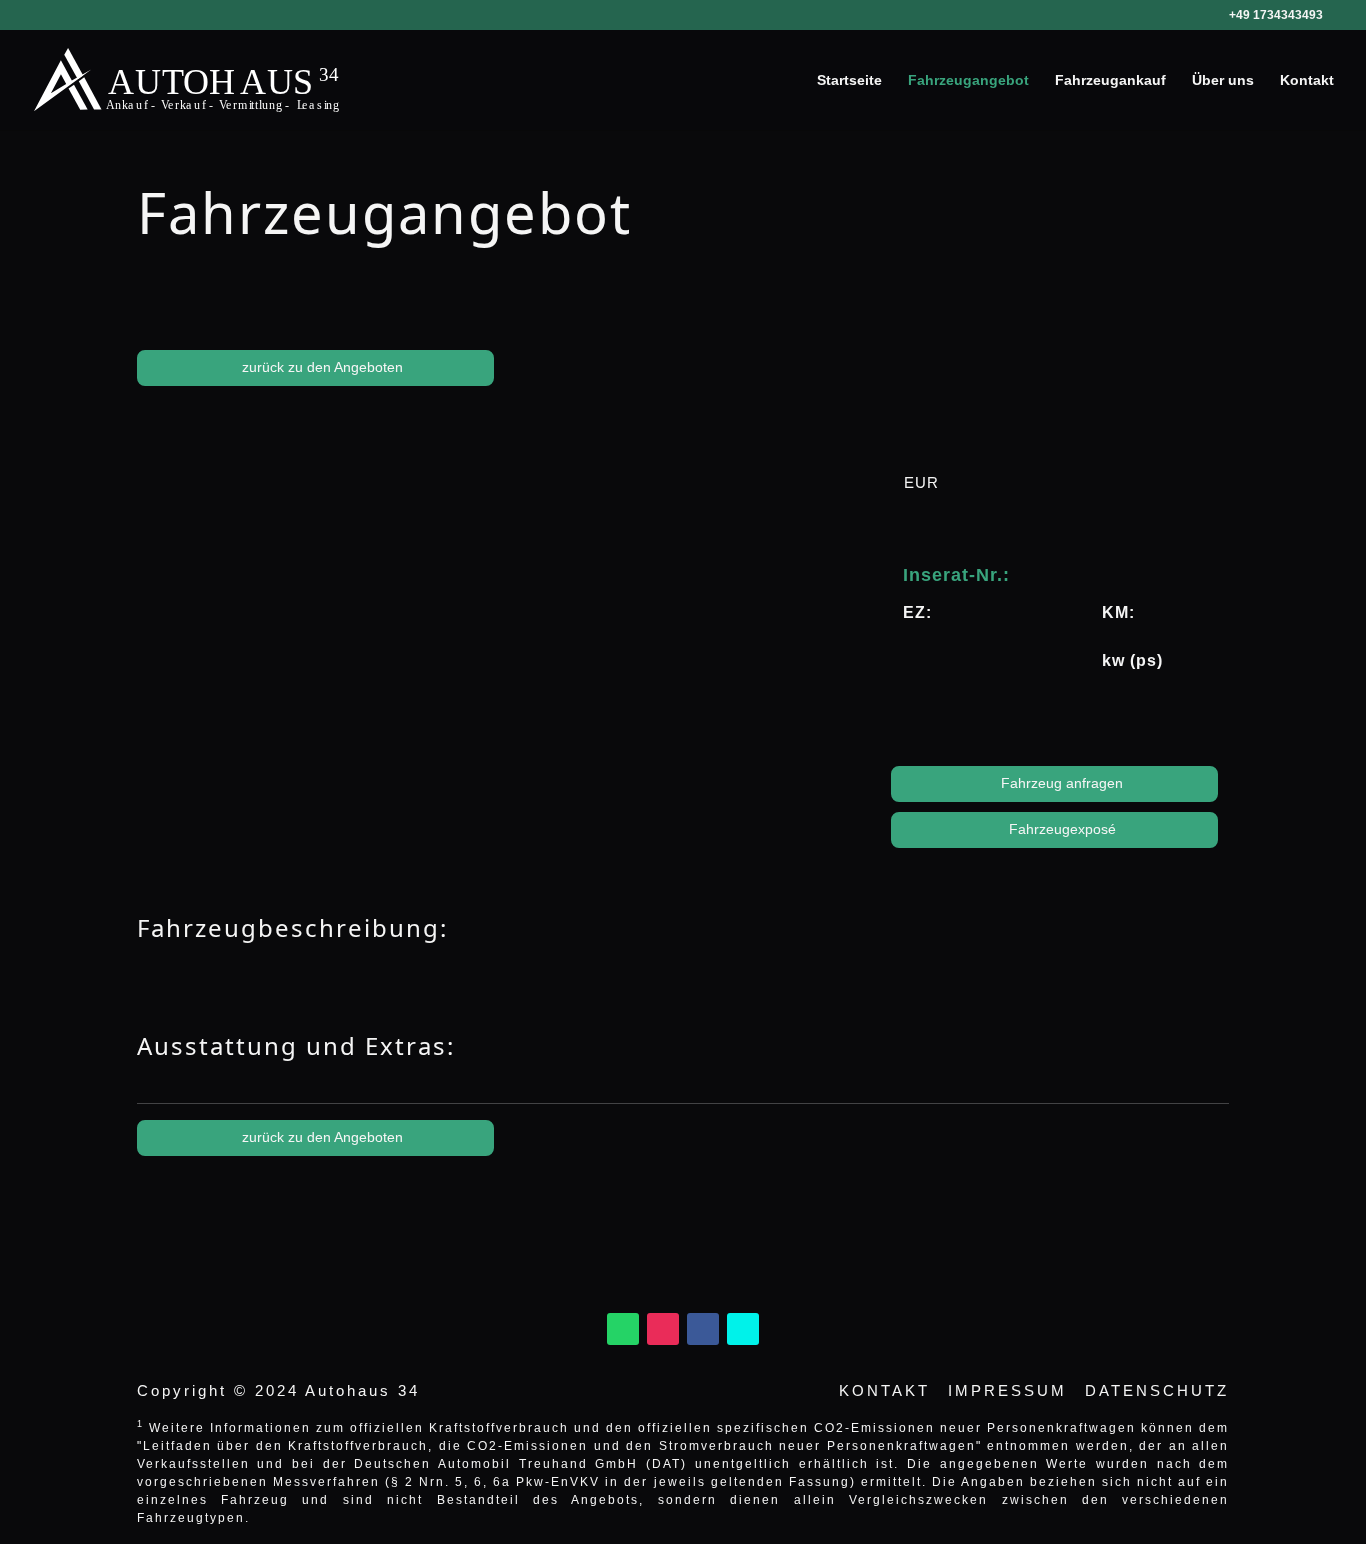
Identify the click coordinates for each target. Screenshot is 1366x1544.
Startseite (849, 80)
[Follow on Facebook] (703, 1329)
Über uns (1223, 80)
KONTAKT (884, 1390)
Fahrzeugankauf (1110, 80)
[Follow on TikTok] (743, 1329)
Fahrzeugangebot (968, 80)
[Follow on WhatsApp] (623, 1329)
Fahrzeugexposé (1060, 829)
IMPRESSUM (1007, 1390)
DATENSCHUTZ (1157, 1390)
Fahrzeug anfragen (1060, 783)
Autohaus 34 (362, 1390)
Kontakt (1307, 80)
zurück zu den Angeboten (320, 367)
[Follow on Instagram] (663, 1329)
